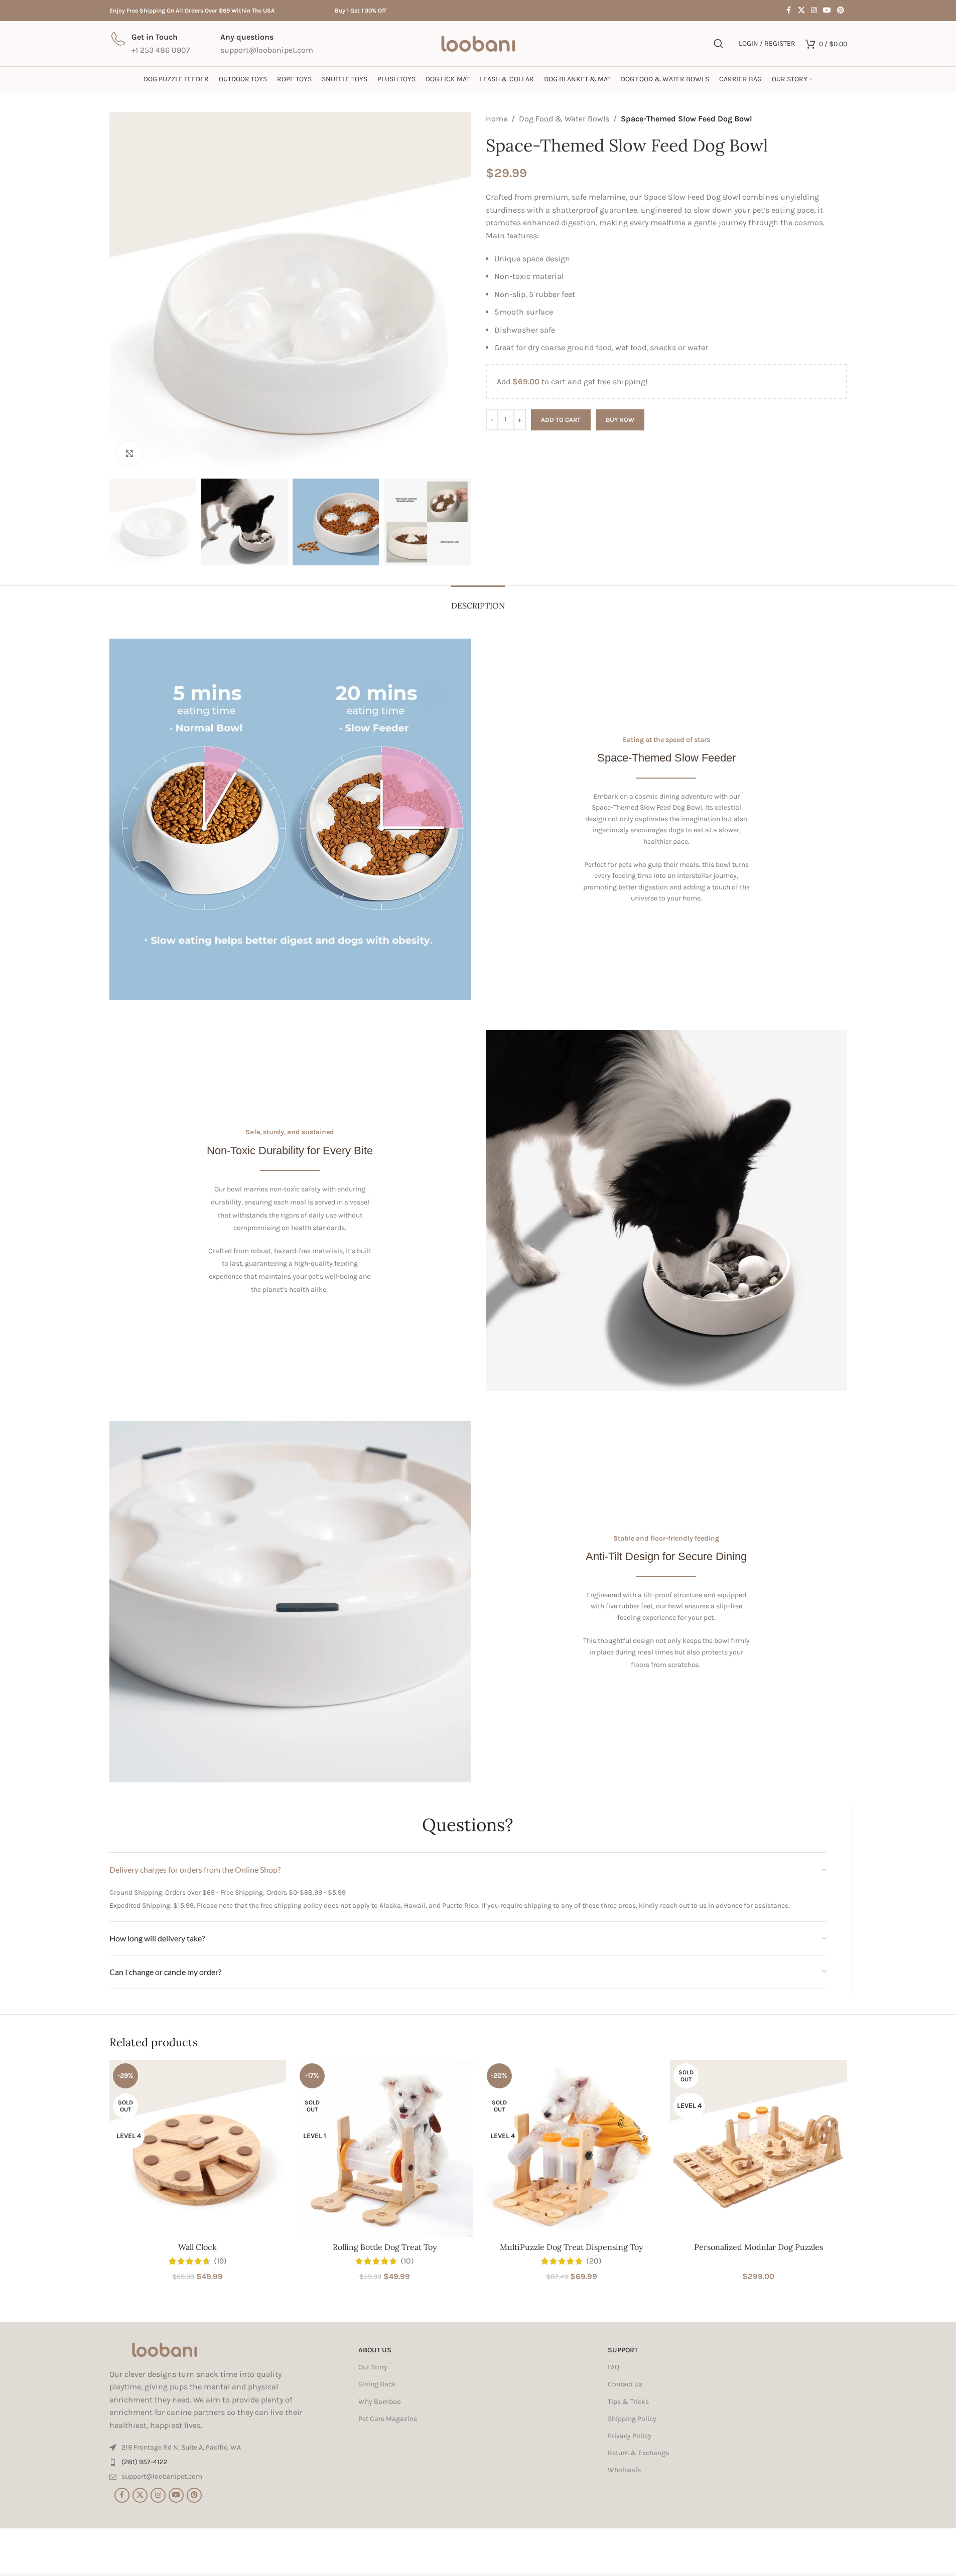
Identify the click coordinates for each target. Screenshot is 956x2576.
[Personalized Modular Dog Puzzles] (759, 2148)
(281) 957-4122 (145, 2462)
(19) (220, 2261)
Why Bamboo (380, 2402)
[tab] (478, 601)
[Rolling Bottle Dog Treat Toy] (385, 2148)
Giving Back (377, 2385)
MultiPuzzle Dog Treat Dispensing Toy (571, 2247)
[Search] (719, 44)
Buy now (620, 420)
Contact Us (625, 2385)
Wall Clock (197, 2247)
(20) (594, 2261)
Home (497, 119)
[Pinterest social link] (841, 11)
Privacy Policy (630, 2436)
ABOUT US (375, 2350)
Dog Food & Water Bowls (564, 119)
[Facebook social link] (789, 11)
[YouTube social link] (827, 11)
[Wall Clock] (198, 2148)
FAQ (613, 2367)
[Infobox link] (150, 43)
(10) (407, 2261)
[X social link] (801, 11)
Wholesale (624, 2470)
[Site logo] (478, 43)
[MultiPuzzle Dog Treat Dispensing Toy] (572, 2148)
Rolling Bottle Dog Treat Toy (385, 2247)
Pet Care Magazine (388, 2419)
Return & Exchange (638, 2453)
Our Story (373, 2367)
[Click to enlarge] (129, 453)
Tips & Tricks (628, 2402)
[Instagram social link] (814, 11)
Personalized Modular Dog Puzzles (759, 2247)
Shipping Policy (632, 2419)
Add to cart (561, 420)
